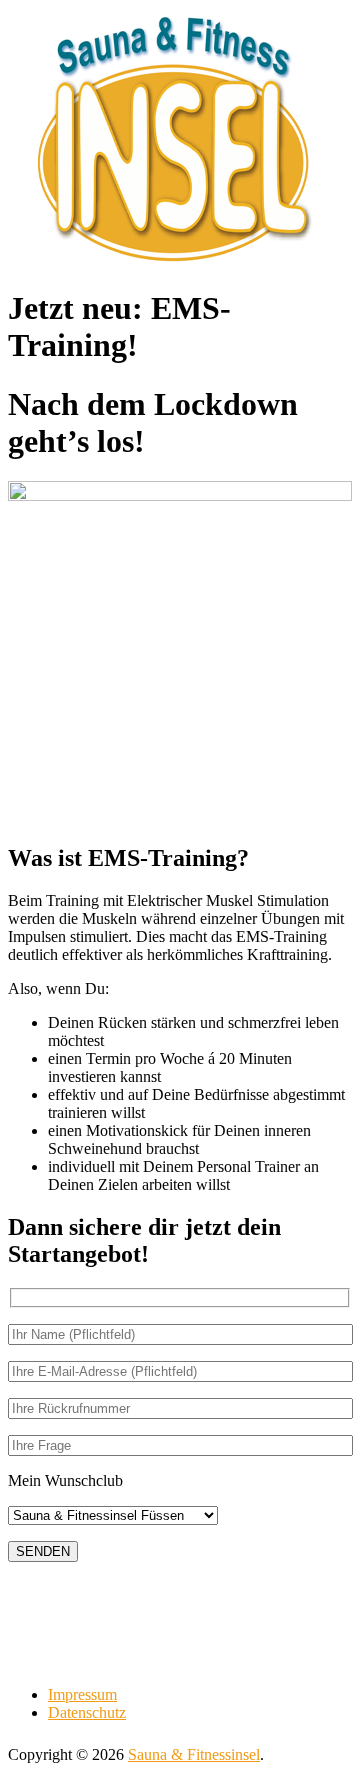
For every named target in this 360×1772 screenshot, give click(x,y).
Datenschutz (87, 1712)
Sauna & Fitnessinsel (194, 1754)
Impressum (82, 1694)
